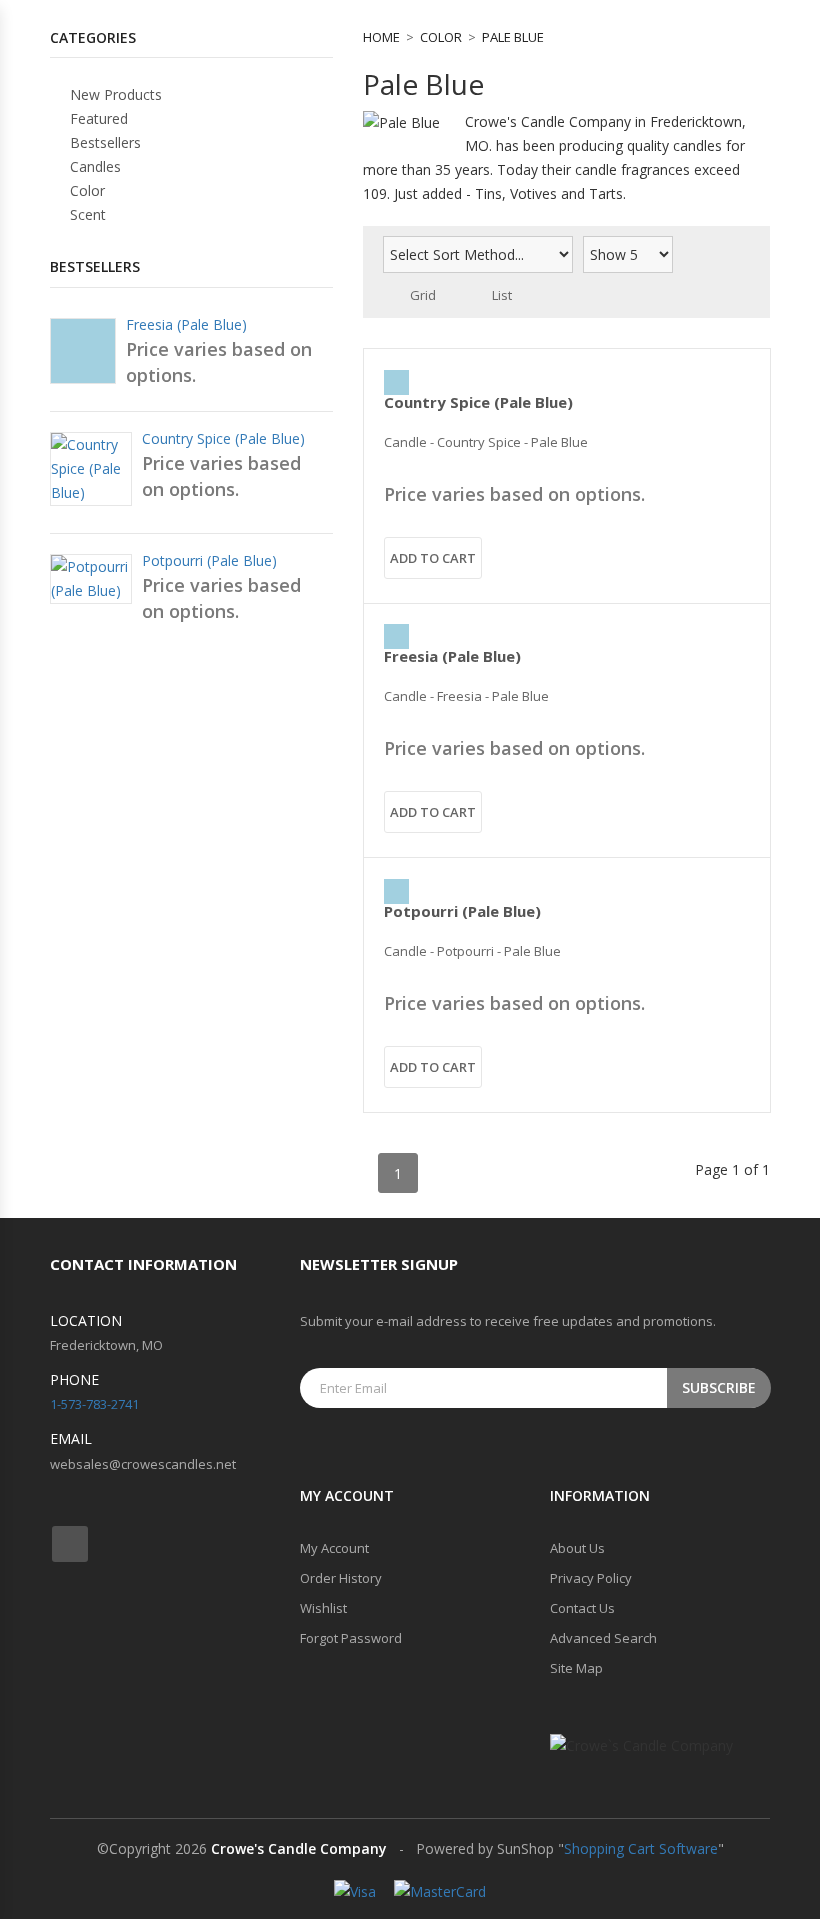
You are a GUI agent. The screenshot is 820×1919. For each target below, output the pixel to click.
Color (441, 37)
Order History (341, 1578)
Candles (93, 166)
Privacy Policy (591, 1578)
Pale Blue (513, 37)
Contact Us (582, 1608)
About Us (577, 1548)
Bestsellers (103, 142)
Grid (423, 295)
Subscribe (719, 1387)
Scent (86, 214)
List (502, 295)
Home (381, 37)
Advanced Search (603, 1638)
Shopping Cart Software (641, 1848)
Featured (97, 118)
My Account (334, 1548)
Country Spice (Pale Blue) (478, 402)
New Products (114, 94)
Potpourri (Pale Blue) (462, 911)
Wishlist (323, 1608)
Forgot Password (351, 1638)
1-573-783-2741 (94, 1404)
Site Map (576, 1668)
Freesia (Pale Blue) (452, 656)
